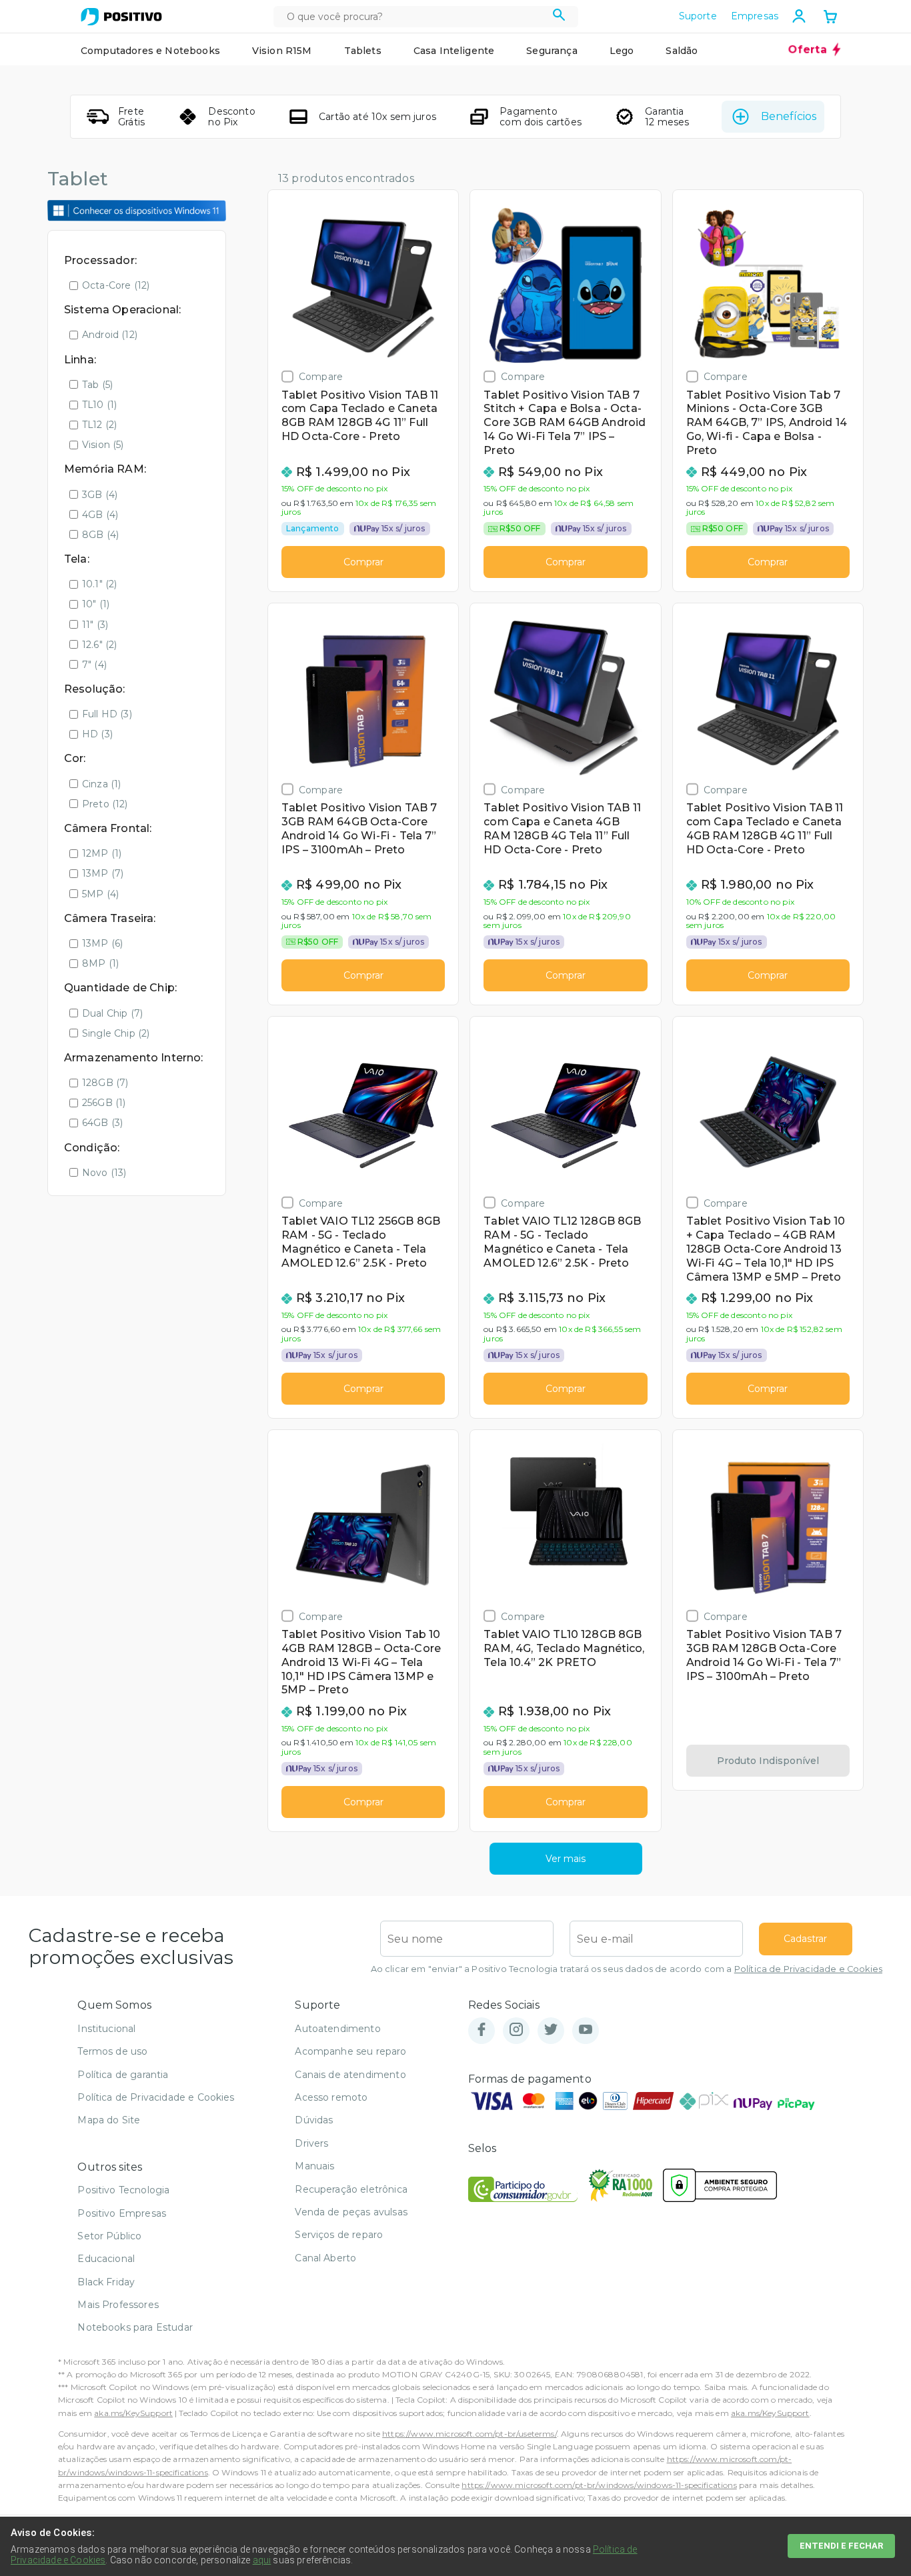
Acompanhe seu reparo (350, 2051)
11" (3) (95, 625)
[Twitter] (551, 2030)
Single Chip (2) (116, 1033)
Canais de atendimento (350, 2075)
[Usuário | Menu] (799, 16)
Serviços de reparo (339, 2235)
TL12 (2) (99, 425)
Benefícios (789, 116)
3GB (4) (100, 495)
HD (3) (97, 734)
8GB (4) (100, 535)
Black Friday (106, 2282)
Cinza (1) (101, 784)
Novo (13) (104, 1173)
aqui (262, 2560)
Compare (321, 376)
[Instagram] (516, 2030)
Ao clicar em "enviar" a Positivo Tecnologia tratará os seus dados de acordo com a (627, 1969)
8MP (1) (100, 963)
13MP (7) (103, 873)
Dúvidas (314, 2120)
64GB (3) (102, 1123)
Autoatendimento (337, 2029)
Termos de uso (112, 2051)
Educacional (106, 2259)
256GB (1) (104, 1103)
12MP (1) (102, 853)
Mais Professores (118, 2305)
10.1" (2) (99, 584)
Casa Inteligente (454, 51)
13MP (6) (102, 943)
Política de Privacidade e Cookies (808, 1969)
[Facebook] (482, 2030)
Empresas (755, 16)
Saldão (682, 51)
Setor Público (109, 2236)
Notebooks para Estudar (135, 2327)
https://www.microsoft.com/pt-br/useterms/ (470, 2434)
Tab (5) (97, 385)
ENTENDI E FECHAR (841, 2546)
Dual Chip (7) (112, 1013)
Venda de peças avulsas (351, 2212)
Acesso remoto (331, 2097)
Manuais (314, 2166)
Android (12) (110, 335)
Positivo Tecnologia (123, 2190)
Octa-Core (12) (116, 285)
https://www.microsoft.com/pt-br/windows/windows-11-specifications (599, 2485)
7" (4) (94, 665)
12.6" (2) (99, 645)
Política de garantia (123, 2075)
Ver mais (566, 1859)
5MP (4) (100, 894)
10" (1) (96, 604)
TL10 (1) (99, 405)
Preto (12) (105, 804)
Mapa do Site (109, 2120)
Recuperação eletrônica (351, 2189)
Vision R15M (282, 51)
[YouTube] (586, 2030)
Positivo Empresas (122, 2213)
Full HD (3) (107, 714)
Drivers (311, 2143)
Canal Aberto (325, 2258)
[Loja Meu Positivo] (121, 17)
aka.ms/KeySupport (133, 2413)
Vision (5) (103, 445)
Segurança (552, 51)
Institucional (106, 2029)
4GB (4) (100, 515)
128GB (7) (105, 1083)
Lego (622, 51)
